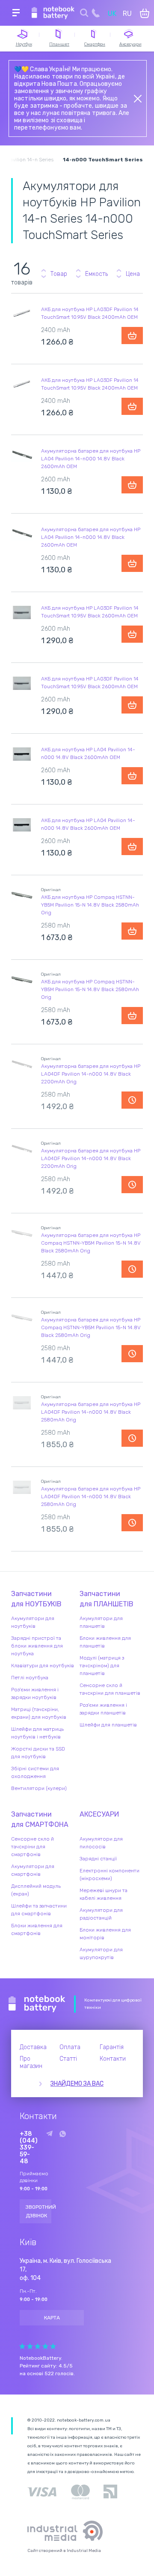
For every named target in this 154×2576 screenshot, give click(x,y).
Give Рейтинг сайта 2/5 (30, 2346)
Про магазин (31, 2062)
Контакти (113, 2059)
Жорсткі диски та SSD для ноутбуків (38, 1753)
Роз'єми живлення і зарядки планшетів (103, 1709)
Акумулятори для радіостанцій (101, 1914)
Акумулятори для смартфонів (33, 1870)
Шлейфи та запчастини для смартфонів (39, 1910)
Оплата (70, 2047)
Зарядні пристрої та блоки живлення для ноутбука (37, 1646)
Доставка (33, 2047)
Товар (59, 274)
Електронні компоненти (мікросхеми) (110, 1875)
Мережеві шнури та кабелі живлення (104, 1894)
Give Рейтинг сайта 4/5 (45, 2346)
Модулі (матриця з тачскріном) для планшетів (102, 1666)
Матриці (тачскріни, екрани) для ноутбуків (39, 1713)
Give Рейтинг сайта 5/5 (53, 2346)
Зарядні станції (98, 1859)
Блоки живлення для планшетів (105, 1642)
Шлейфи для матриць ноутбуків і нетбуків (37, 1733)
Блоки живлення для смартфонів (37, 1929)
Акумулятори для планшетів (101, 1622)
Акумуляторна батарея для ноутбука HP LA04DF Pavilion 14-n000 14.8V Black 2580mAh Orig (91, 1412)
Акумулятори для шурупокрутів (101, 1953)
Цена (133, 274)
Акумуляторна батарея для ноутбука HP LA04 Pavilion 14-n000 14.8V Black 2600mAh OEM (91, 459)
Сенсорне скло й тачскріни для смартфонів (33, 1847)
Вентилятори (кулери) (39, 1788)
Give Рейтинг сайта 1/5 (22, 2346)
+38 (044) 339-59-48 (29, 2148)
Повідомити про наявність (132, 1100)
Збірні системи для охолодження (35, 1772)
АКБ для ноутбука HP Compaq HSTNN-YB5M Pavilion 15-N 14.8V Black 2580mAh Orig (90, 905)
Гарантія (112, 2047)
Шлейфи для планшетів (108, 1725)
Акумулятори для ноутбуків (33, 1622)
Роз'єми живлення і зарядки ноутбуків (35, 1693)
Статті (68, 2059)
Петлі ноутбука (30, 1678)
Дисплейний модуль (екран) (36, 1890)
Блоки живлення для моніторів (105, 1934)
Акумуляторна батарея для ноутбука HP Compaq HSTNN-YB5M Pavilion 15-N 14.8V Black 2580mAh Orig (91, 1243)
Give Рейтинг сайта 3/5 (38, 2346)
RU (127, 14)
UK (112, 14)
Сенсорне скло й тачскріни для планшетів (110, 1689)
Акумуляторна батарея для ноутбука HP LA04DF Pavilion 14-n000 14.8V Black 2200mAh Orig (91, 1074)
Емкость (96, 274)
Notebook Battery (37, 2004)
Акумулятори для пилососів (101, 1843)
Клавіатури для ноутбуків (43, 1666)
